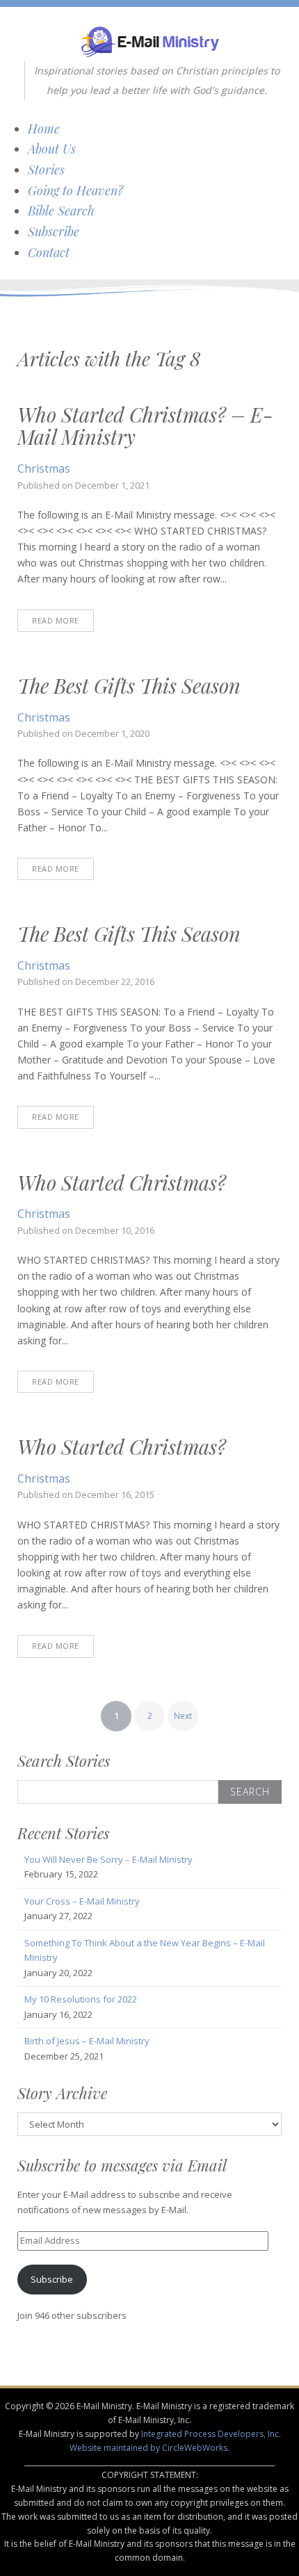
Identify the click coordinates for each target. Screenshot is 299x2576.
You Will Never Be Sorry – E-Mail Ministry (108, 1859)
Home (44, 129)
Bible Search (61, 211)
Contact (49, 252)
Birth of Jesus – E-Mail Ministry (87, 2041)
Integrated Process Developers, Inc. (211, 2434)
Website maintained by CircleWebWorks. (149, 2448)
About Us (52, 149)
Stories (46, 170)
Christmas (44, 468)
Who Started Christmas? (122, 1182)
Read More (56, 620)
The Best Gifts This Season (129, 685)
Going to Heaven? (75, 190)
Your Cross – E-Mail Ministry (82, 1901)
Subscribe (54, 231)
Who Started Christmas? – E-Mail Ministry (145, 425)
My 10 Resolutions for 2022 (81, 1999)
